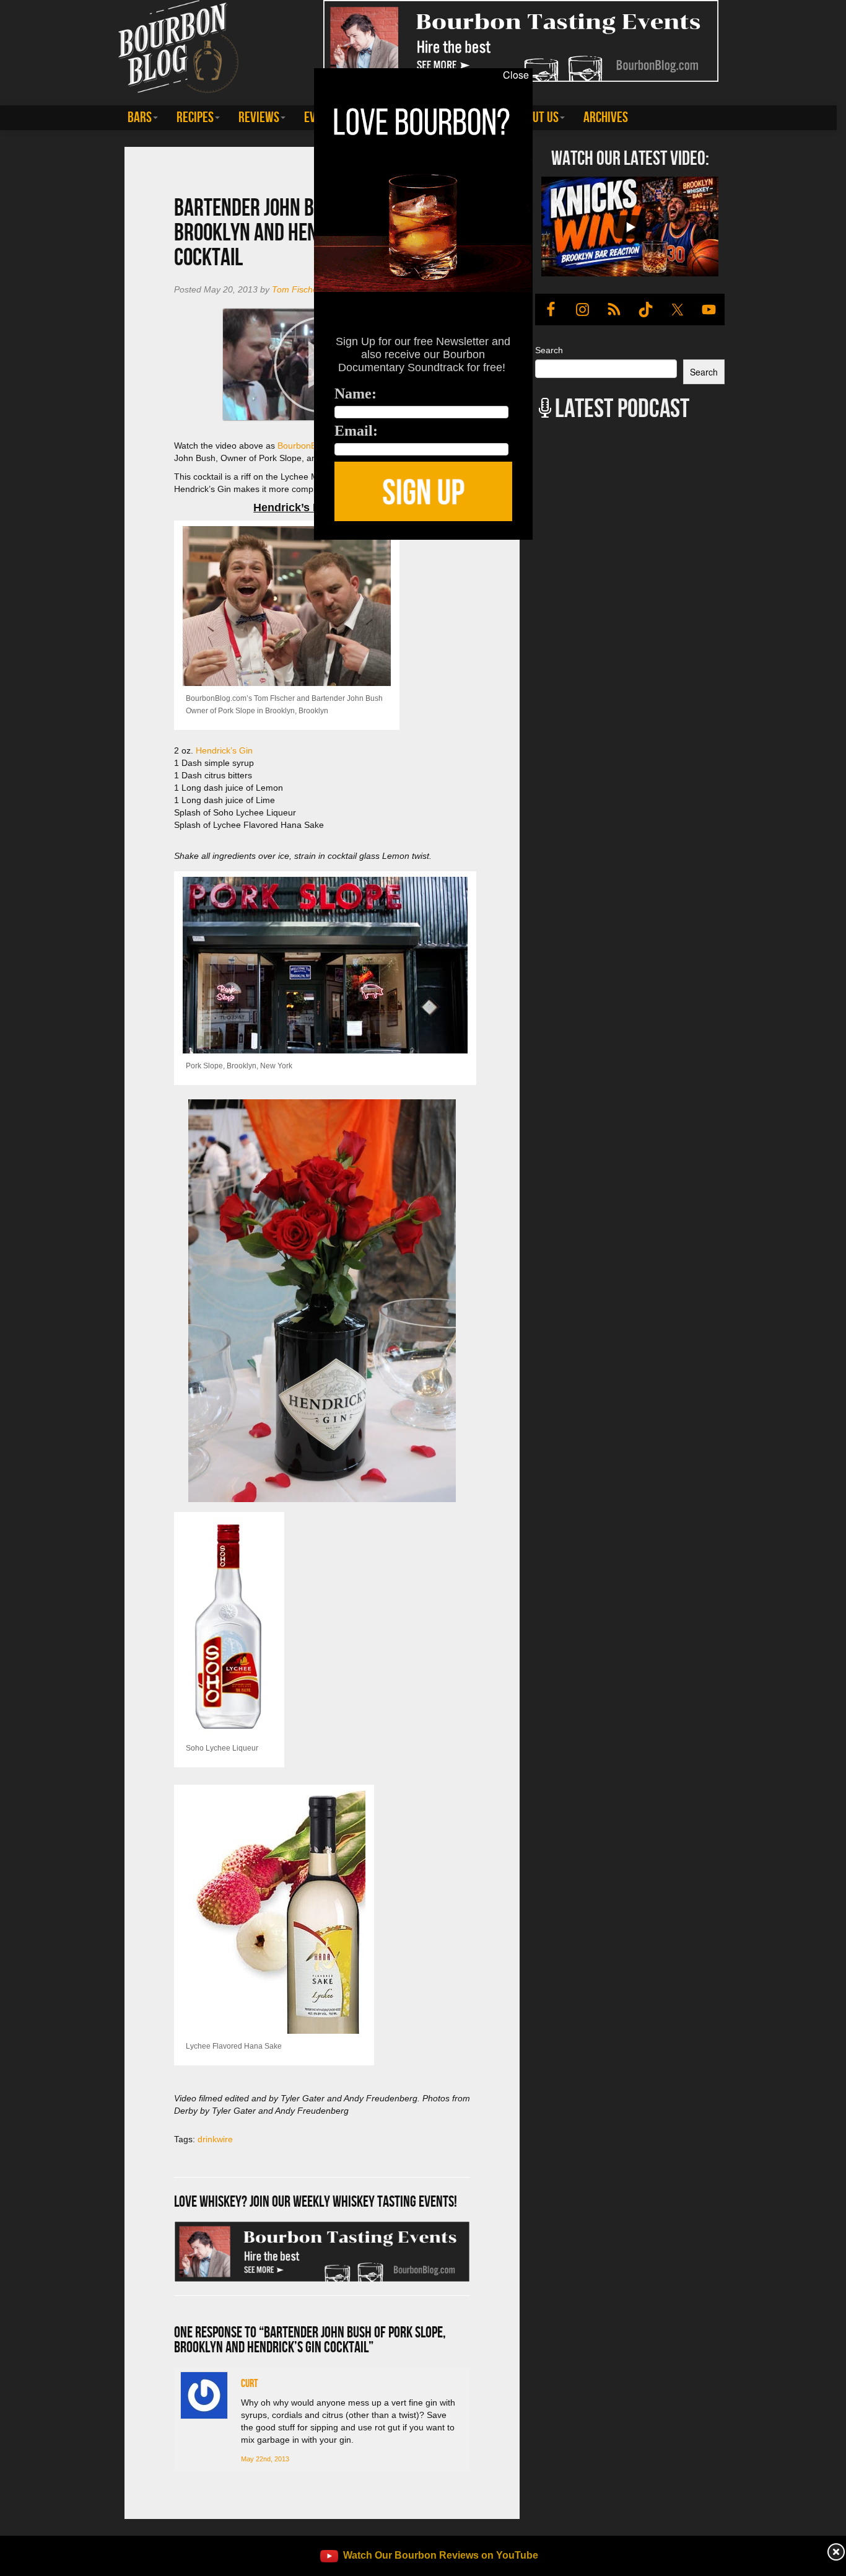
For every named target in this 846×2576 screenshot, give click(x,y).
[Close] (174, 547)
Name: (355, 393)
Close (516, 75)
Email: (356, 431)
